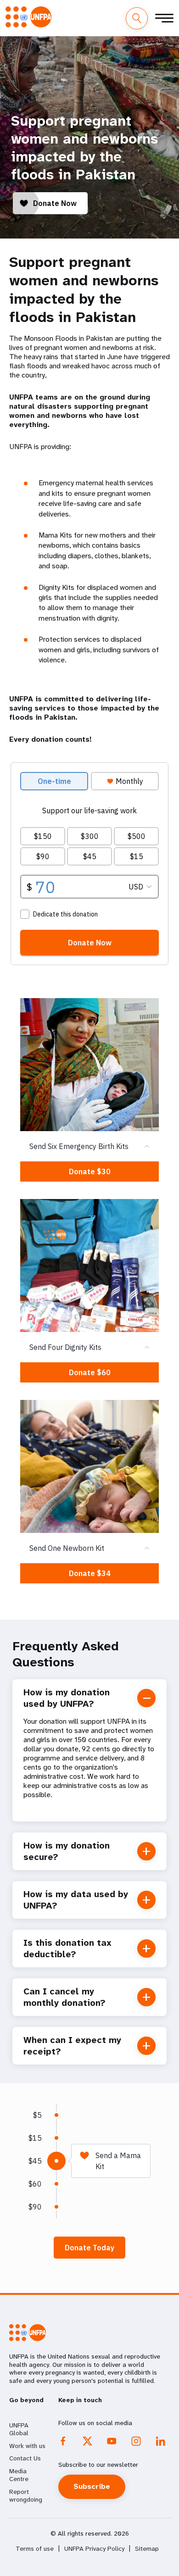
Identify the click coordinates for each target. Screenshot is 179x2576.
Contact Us (25, 2458)
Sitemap (147, 2549)
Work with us (27, 2446)
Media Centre (19, 2475)
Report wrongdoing (26, 2496)
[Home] (28, 17)
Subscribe (92, 2486)
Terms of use (35, 2549)
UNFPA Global (19, 2429)
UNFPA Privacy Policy (94, 2549)
